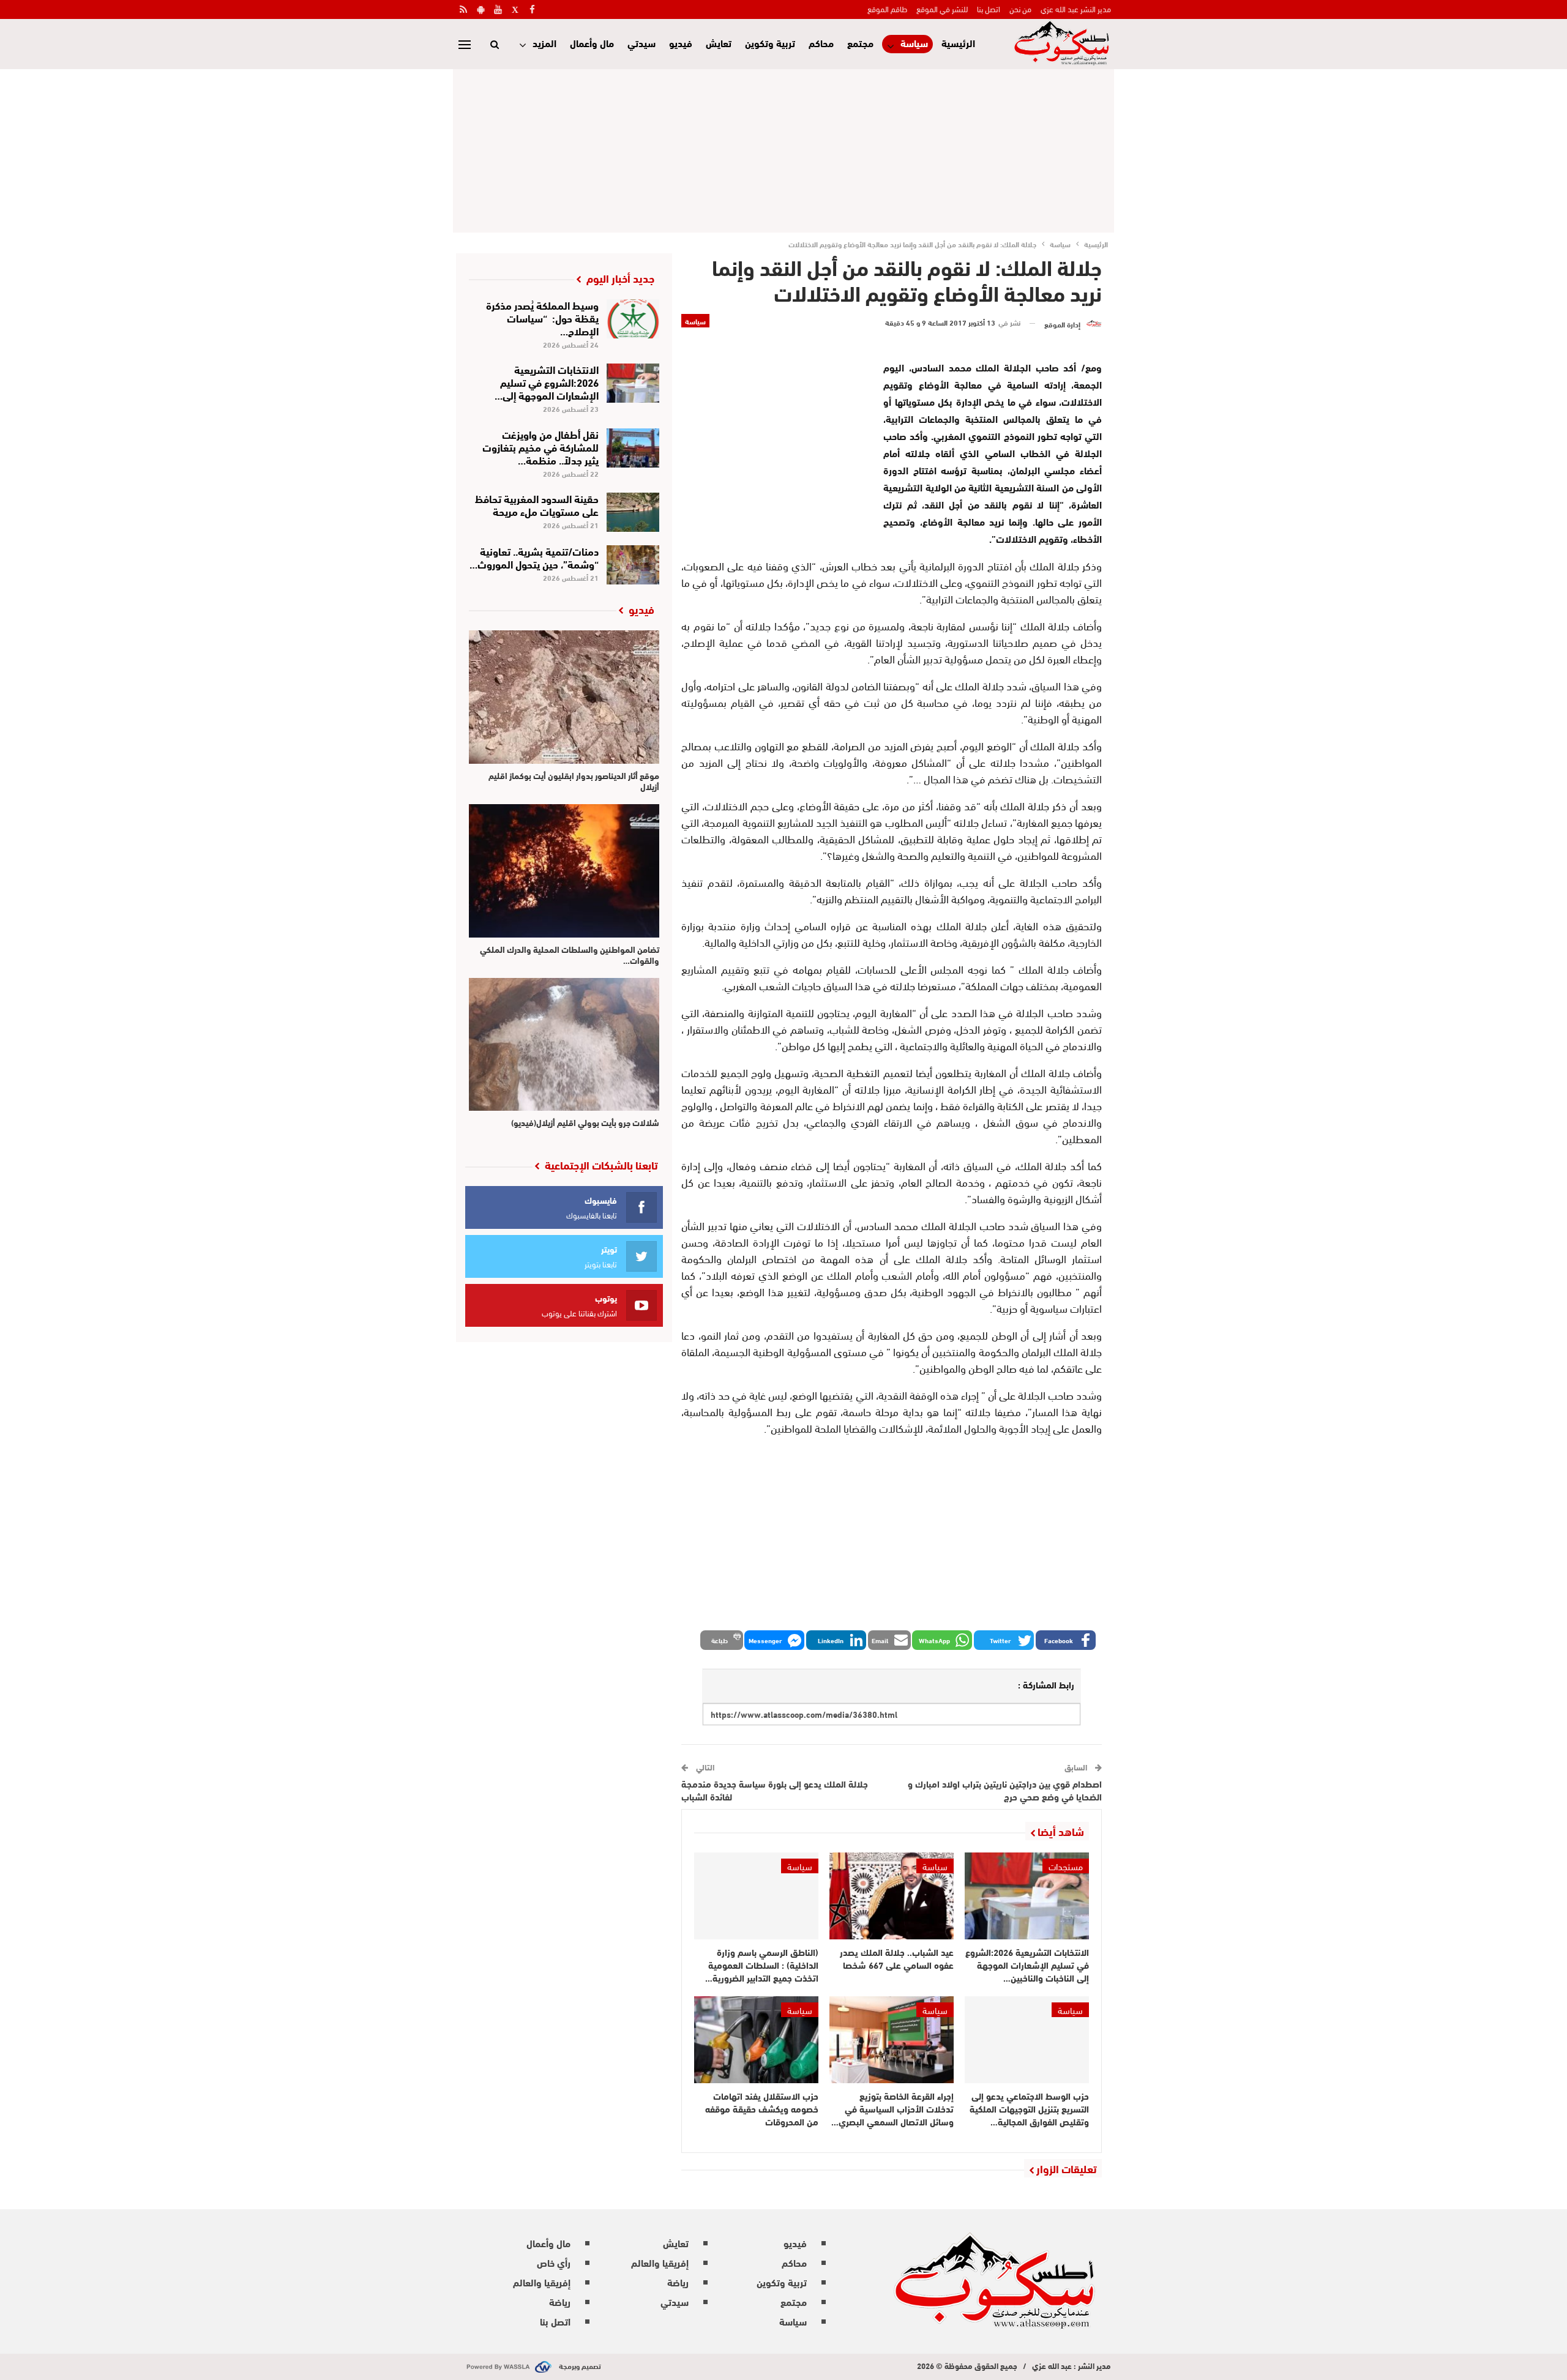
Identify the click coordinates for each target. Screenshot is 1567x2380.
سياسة (914, 43)
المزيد (544, 43)
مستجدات (1066, 1866)
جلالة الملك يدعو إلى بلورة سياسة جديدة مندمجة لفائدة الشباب (775, 1790)
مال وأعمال (592, 43)
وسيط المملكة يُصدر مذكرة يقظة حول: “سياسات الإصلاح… (542, 317)
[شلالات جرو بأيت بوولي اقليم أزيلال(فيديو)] (564, 1045)
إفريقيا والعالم (660, 2262)
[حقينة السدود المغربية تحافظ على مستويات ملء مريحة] (633, 512)
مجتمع (860, 43)
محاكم (821, 43)
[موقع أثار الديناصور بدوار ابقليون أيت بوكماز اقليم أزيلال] (564, 697)
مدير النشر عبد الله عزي (1076, 9)
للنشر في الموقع (942, 9)
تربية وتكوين (770, 43)
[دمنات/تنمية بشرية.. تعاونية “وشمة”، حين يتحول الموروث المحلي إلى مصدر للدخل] (633, 565)
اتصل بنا (989, 9)
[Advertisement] (783, 149)
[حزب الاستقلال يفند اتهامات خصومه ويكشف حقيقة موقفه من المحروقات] (756, 2040)
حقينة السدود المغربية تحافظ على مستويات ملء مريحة (537, 504)
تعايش (719, 43)
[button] (1066, 1640)
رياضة (678, 2282)
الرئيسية (958, 43)
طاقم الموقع (887, 9)
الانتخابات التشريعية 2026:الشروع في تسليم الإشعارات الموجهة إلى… (547, 382)
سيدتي (641, 43)
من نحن (1020, 9)
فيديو (681, 43)
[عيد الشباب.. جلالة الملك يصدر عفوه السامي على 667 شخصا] (892, 1896)
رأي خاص (554, 2262)
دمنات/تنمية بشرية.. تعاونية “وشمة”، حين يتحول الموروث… (534, 557)
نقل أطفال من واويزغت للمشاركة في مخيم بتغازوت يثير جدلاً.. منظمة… (540, 446)
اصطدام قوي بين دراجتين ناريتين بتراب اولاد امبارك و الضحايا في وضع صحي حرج (1005, 1790)
